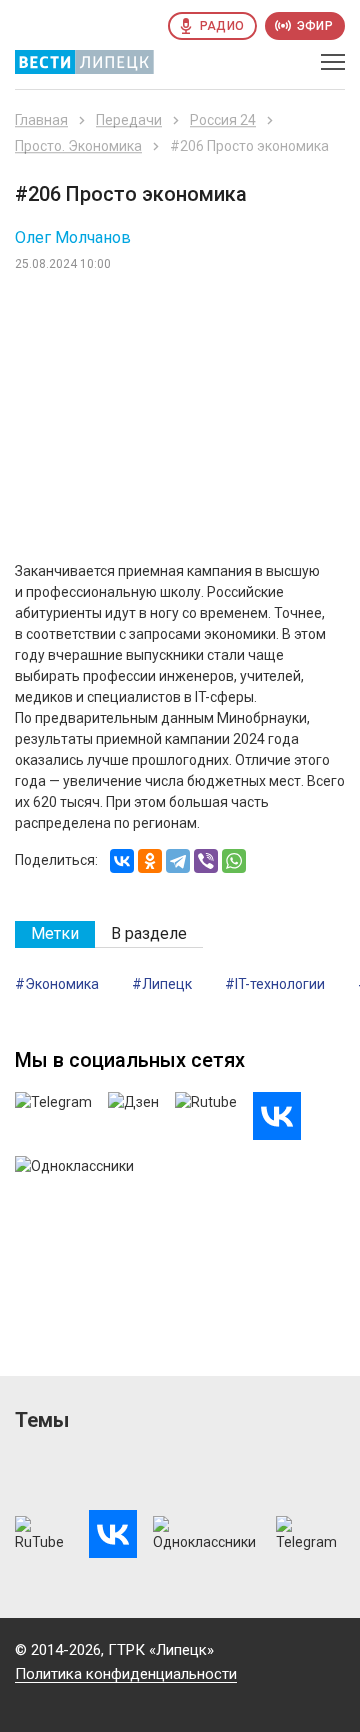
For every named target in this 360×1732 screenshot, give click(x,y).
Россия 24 (223, 120)
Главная (41, 120)
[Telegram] (178, 861)
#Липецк (162, 984)
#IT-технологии (275, 984)
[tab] (55, 934)
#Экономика (57, 984)
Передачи (129, 120)
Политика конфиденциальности (126, 1674)
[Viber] (206, 861)
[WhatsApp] (234, 861)
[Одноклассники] (150, 861)
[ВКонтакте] (122, 861)
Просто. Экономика (78, 146)
